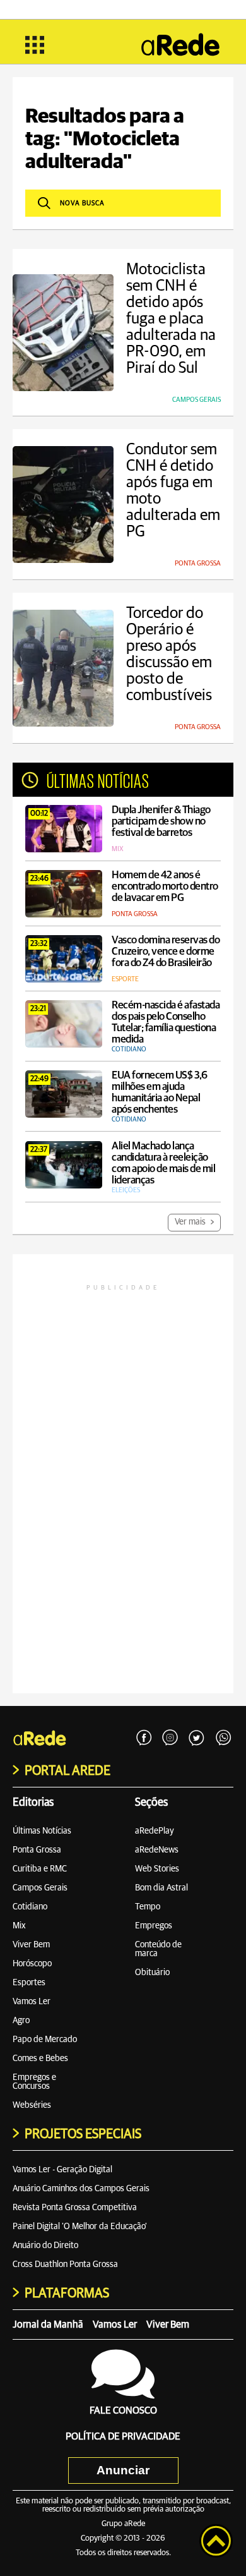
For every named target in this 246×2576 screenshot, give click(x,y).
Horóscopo (32, 1964)
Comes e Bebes (40, 2059)
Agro (21, 2021)
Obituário (152, 1973)
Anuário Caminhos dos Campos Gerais (81, 2189)
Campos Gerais (40, 1888)
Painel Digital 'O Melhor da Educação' (80, 2227)
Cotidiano (30, 1907)
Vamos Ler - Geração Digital (62, 2170)
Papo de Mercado (45, 2040)
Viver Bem (31, 1945)
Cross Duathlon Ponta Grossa (65, 2265)
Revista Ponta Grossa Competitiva (75, 2208)
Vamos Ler (32, 2002)
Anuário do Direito (45, 2246)
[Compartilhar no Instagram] (170, 1738)
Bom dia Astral (161, 1888)
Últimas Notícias (42, 1831)
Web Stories (157, 1869)
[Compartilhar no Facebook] (144, 1738)
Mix (19, 1926)
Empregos (154, 1926)
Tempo (148, 1907)
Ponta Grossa (37, 1850)
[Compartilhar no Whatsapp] (223, 1738)
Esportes (29, 1983)
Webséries (32, 2105)
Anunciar (123, 2470)
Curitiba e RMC (40, 1869)
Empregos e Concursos (34, 2082)
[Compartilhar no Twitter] (197, 1738)
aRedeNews (157, 1850)
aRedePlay (155, 1831)
